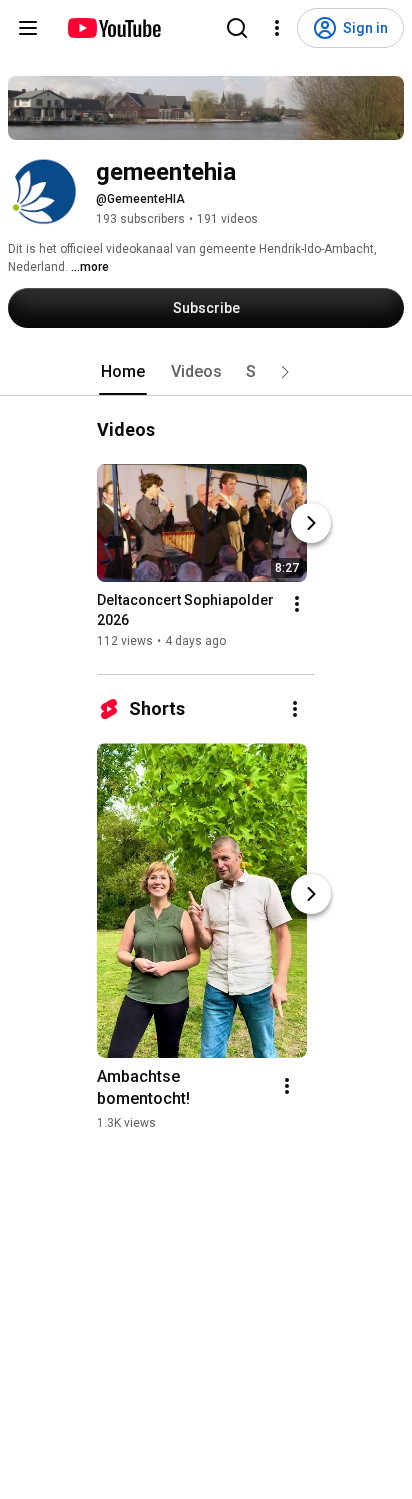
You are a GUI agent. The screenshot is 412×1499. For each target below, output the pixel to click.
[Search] (237, 28)
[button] (285, 372)
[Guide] (28, 28)
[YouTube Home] (113, 28)
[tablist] (206, 372)
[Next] (311, 523)
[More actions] (297, 604)
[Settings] (277, 28)
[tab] (123, 372)
